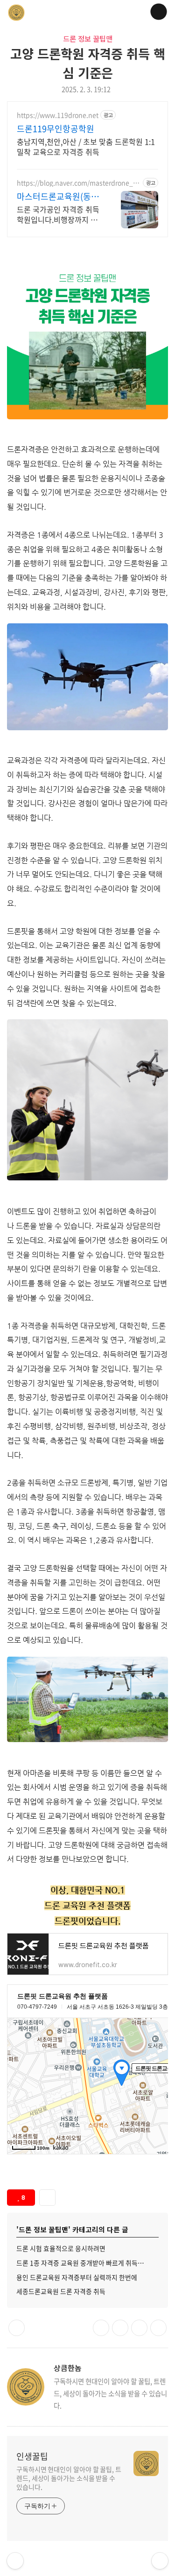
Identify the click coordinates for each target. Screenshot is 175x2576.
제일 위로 (160, 2561)
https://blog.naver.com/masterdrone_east (79, 183)
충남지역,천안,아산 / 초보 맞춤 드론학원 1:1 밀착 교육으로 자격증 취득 (86, 146)
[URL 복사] (101, 2328)
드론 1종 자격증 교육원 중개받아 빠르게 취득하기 (83, 2263)
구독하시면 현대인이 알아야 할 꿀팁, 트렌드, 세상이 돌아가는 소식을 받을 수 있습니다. (69, 2478)
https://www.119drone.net (58, 115)
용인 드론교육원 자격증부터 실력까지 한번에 (77, 2277)
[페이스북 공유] (139, 2328)
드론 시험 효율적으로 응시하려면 (61, 2248)
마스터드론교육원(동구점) (58, 197)
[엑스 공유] (158, 2328)
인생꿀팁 (32, 2456)
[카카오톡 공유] (120, 2328)
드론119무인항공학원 (56, 129)
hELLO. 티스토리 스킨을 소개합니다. (15, 2561)
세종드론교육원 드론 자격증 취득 (61, 2291)
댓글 (17, 2328)
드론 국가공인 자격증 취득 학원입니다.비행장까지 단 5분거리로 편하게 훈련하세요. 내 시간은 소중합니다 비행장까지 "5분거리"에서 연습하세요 (59, 214)
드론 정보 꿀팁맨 (88, 38)
